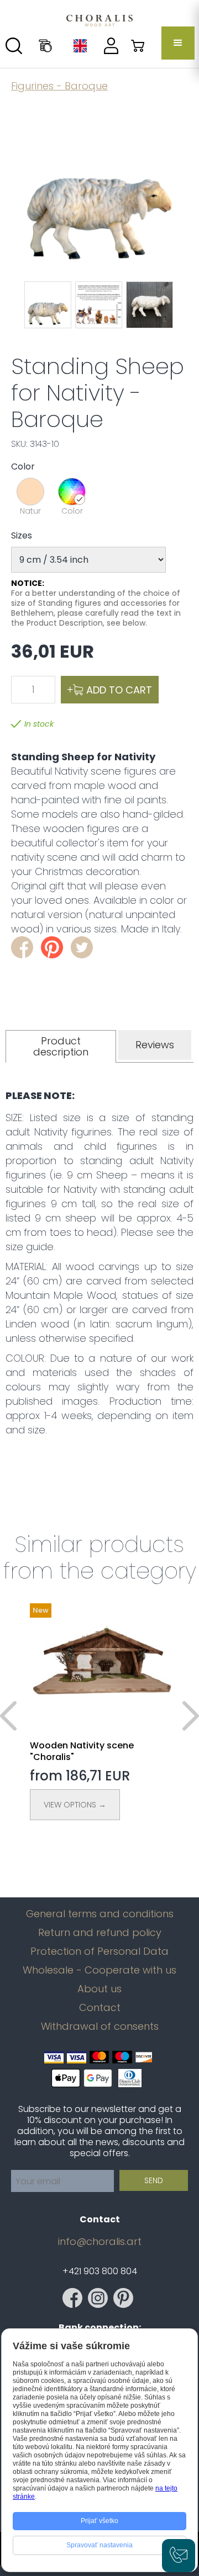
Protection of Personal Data (99, 1951)
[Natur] (30, 492)
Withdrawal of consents (100, 2026)
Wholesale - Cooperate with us (99, 1970)
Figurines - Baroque (59, 86)
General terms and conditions (100, 1914)
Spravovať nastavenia (99, 2545)
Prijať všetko (99, 2521)
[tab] (61, 1046)
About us (99, 1989)
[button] (178, 43)
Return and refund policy (100, 1933)
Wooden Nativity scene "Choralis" (82, 1751)
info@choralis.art (100, 2242)
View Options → (75, 1805)
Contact (100, 2008)
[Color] (72, 492)
